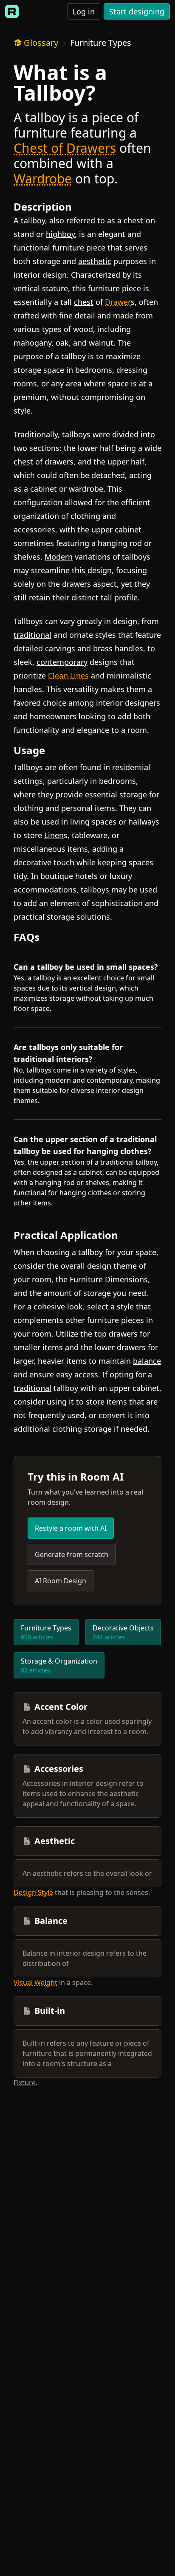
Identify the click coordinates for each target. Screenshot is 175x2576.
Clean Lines (68, 676)
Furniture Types (101, 43)
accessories (34, 529)
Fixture (25, 2083)
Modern (59, 557)
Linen (54, 835)
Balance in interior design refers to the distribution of (85, 1958)
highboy (60, 234)
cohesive (49, 1306)
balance (147, 1361)
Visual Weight (35, 1982)
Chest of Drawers (65, 148)
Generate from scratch (72, 1554)
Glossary (41, 43)
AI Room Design (61, 1581)
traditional (32, 635)
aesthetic (95, 261)
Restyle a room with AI (71, 1528)
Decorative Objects (123, 1632)
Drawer (118, 302)
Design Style (33, 1892)
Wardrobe (43, 179)
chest (133, 220)
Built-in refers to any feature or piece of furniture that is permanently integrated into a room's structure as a (87, 2053)
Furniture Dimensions (109, 1279)
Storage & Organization (59, 1665)
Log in (84, 11)
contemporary (62, 662)
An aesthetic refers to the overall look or (87, 1873)
